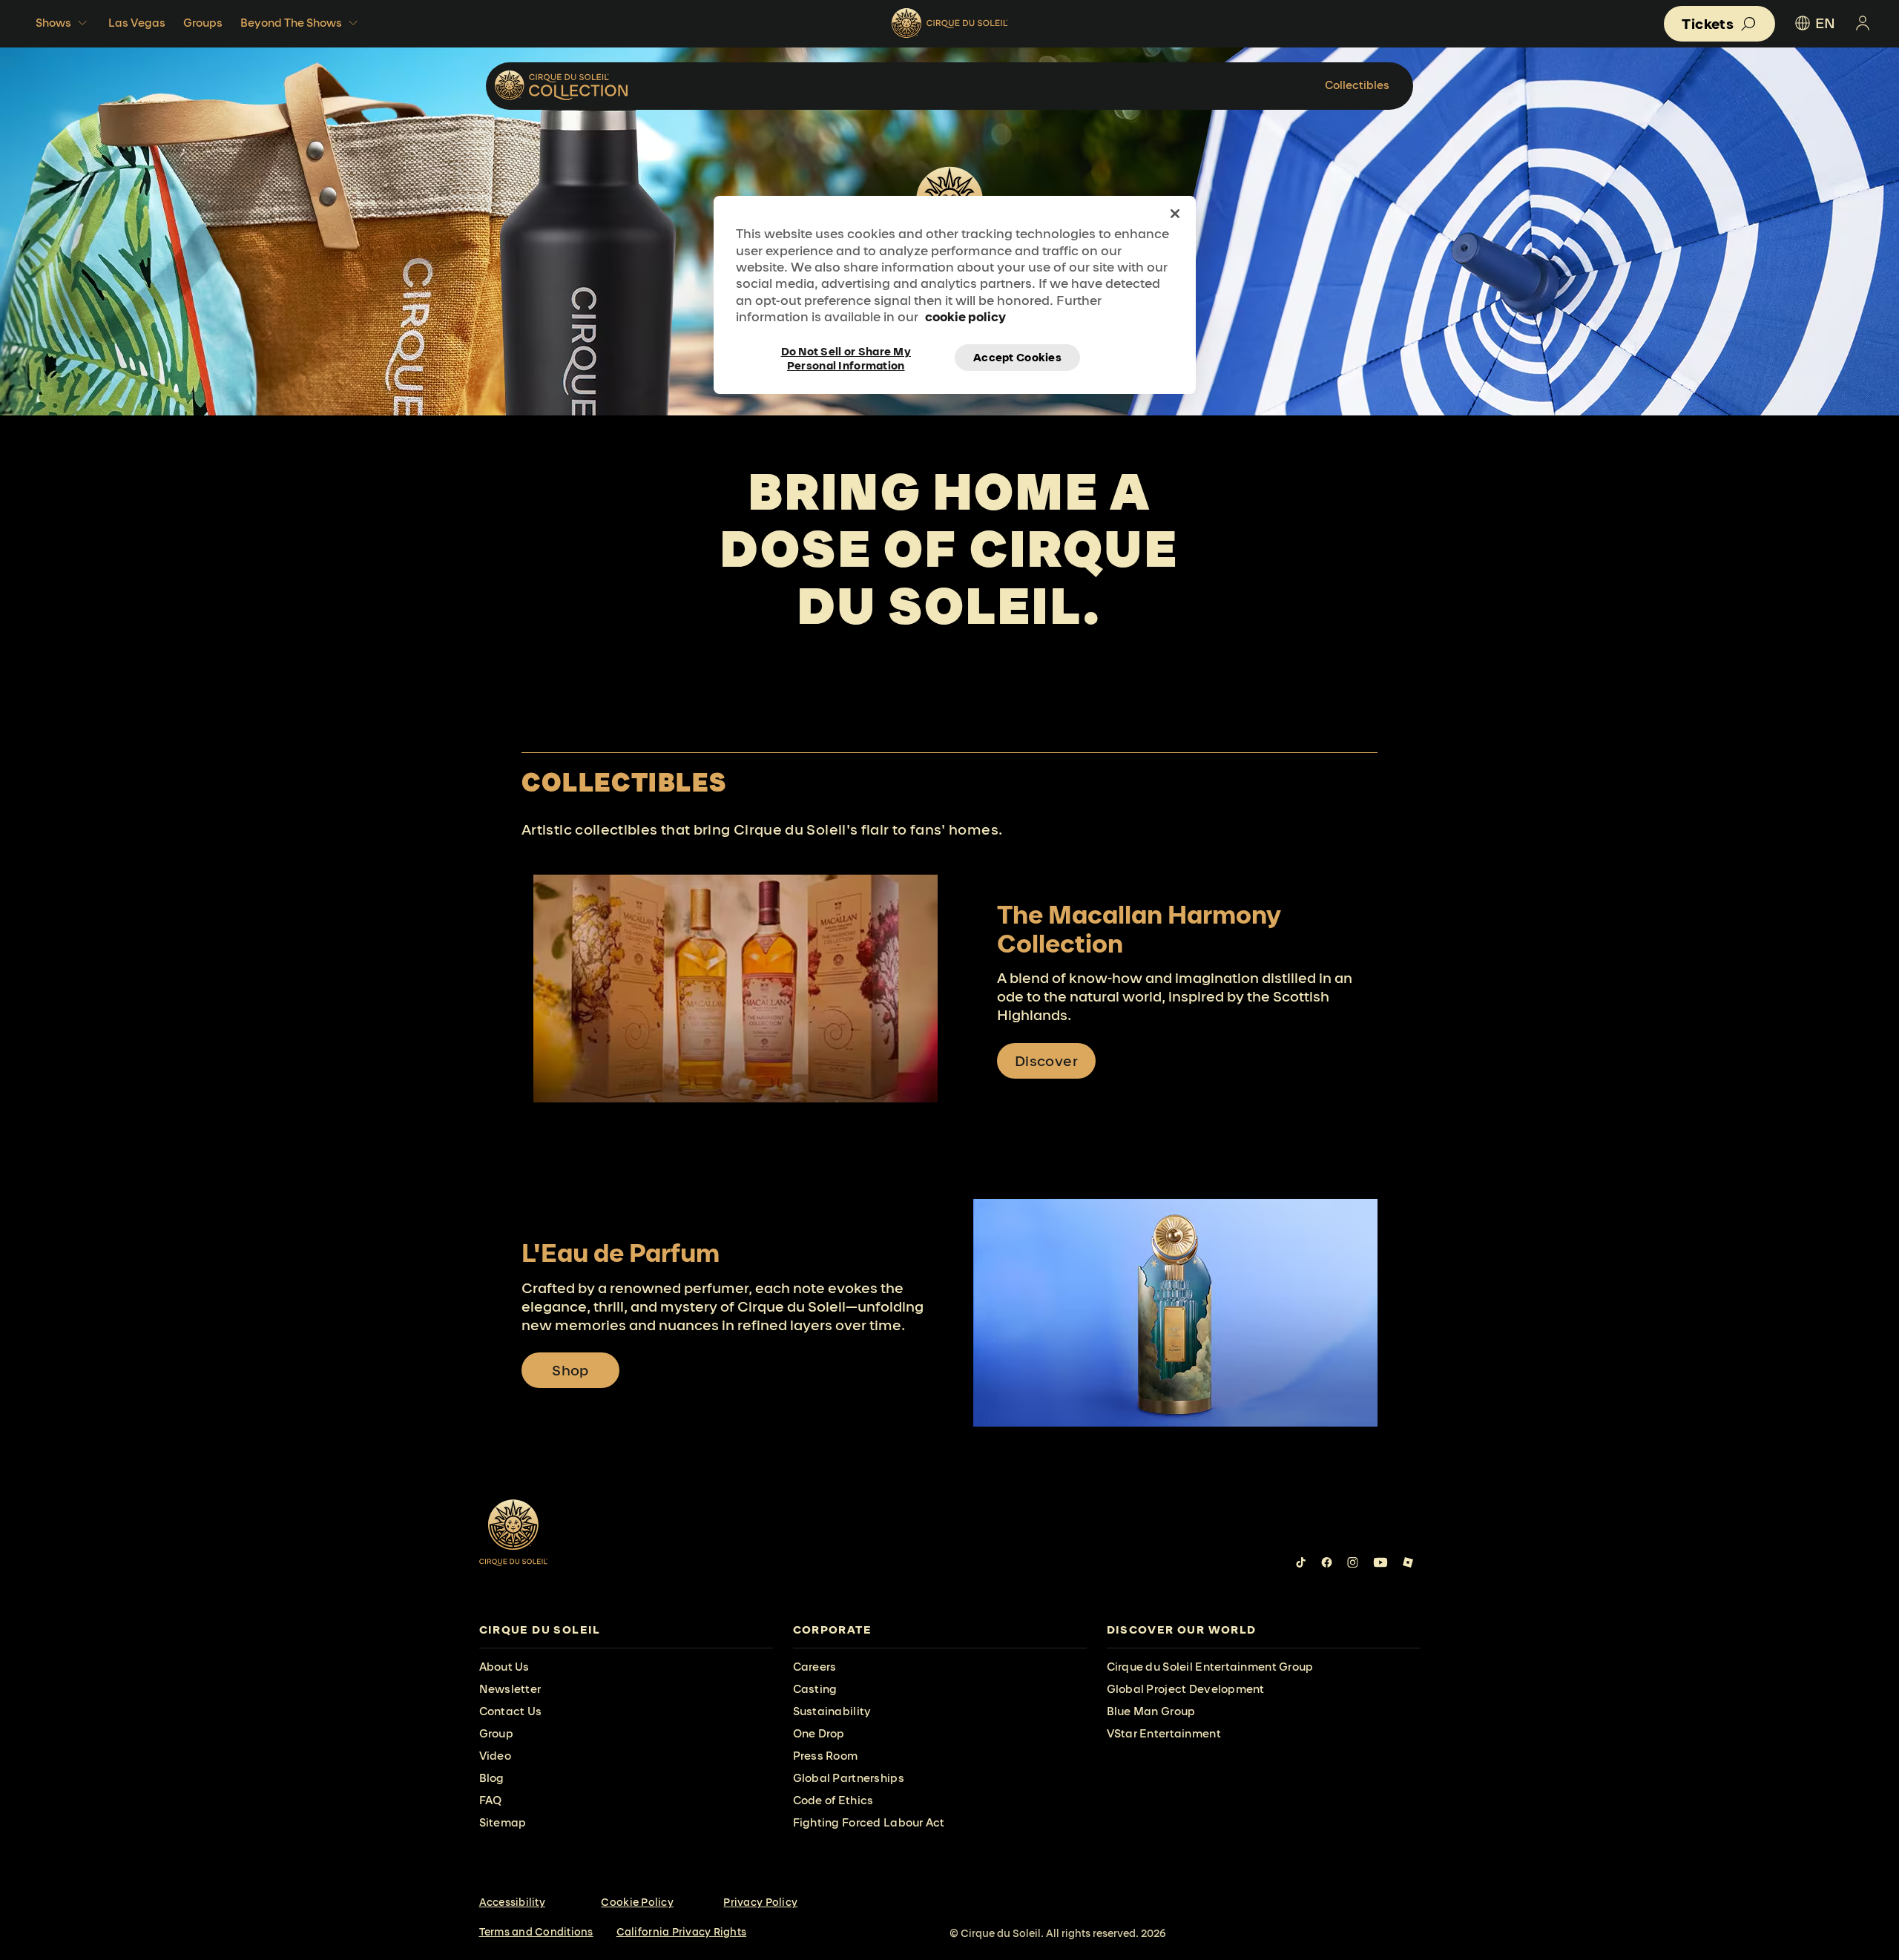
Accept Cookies (1017, 357)
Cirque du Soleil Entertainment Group (1210, 1667)
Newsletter (510, 1689)
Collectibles (1357, 85)
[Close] (1175, 214)
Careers (815, 1667)
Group (496, 1733)
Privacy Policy (760, 1902)
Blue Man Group (1151, 1711)
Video (495, 1756)
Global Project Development (1186, 1689)
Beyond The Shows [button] (291, 23)
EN (1825, 23)
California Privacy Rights (682, 1932)
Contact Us (511, 1711)
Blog (492, 1778)
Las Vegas (137, 23)
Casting (815, 1689)
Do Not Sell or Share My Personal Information (846, 358)
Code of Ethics (833, 1800)
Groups (203, 23)
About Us (504, 1667)
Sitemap (503, 1822)
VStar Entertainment (1164, 1733)
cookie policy (965, 316)
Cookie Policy (637, 1902)
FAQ (491, 1800)
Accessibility (512, 1902)
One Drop (819, 1733)
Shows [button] (53, 23)
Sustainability (832, 1711)
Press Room (826, 1756)
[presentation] (626, 1630)
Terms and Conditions (536, 1932)
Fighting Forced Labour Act (869, 1822)
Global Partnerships (849, 1778)
